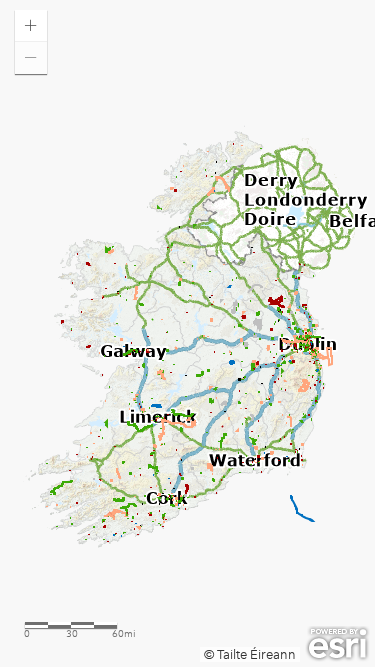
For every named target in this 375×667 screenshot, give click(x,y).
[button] (31, 26)
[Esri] (337, 644)
